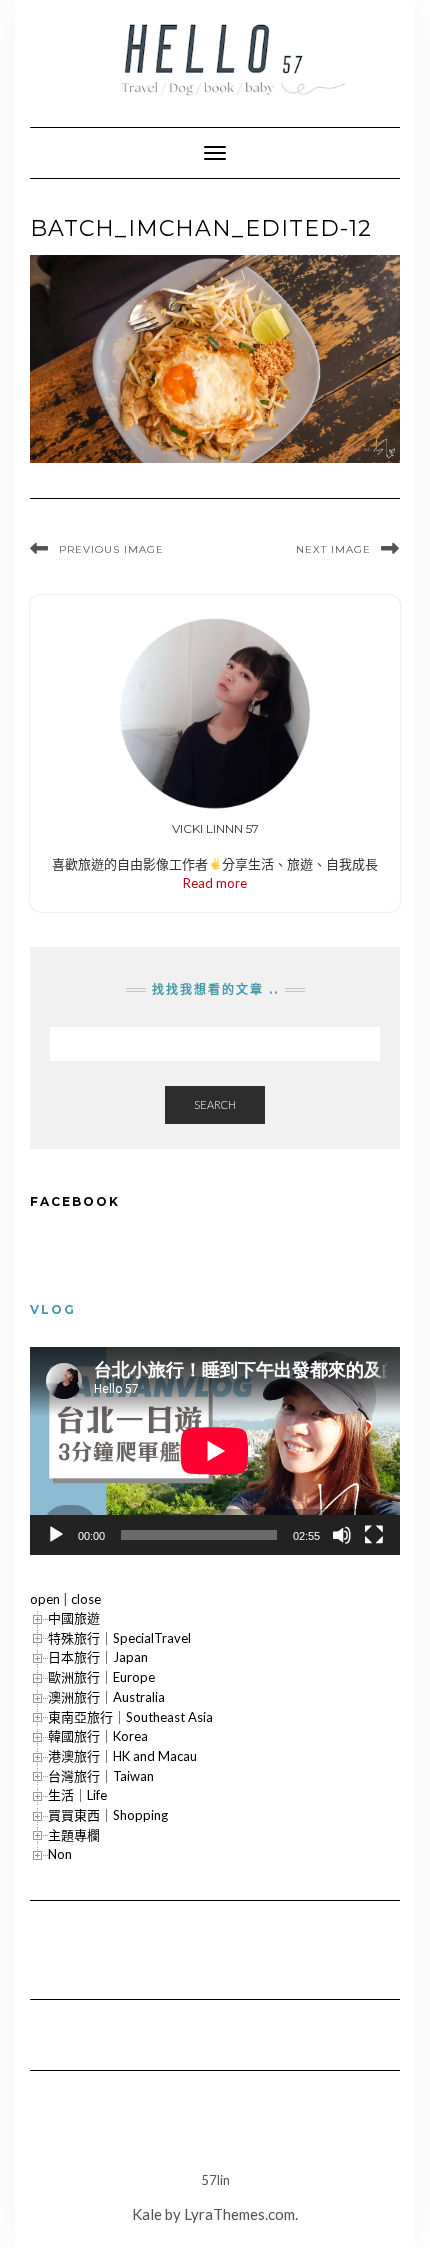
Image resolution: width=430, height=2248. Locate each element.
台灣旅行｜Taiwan (101, 1776)
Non (60, 1854)
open (45, 1599)
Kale (147, 2214)
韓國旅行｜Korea (98, 1736)
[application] (215, 1451)
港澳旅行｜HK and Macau (122, 1756)
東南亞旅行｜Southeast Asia (130, 1717)
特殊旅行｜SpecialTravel (119, 1638)
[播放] (56, 1535)
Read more (215, 883)
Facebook (75, 1201)
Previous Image (111, 549)
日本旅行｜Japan (98, 1657)
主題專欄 (74, 1835)
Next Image (333, 549)
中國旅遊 (74, 1618)
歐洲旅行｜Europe (101, 1677)
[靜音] (342, 1535)
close (86, 1599)
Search (215, 1104)
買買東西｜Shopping (108, 1815)
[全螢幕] (374, 1535)
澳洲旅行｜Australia (106, 1697)
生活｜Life (77, 1795)
